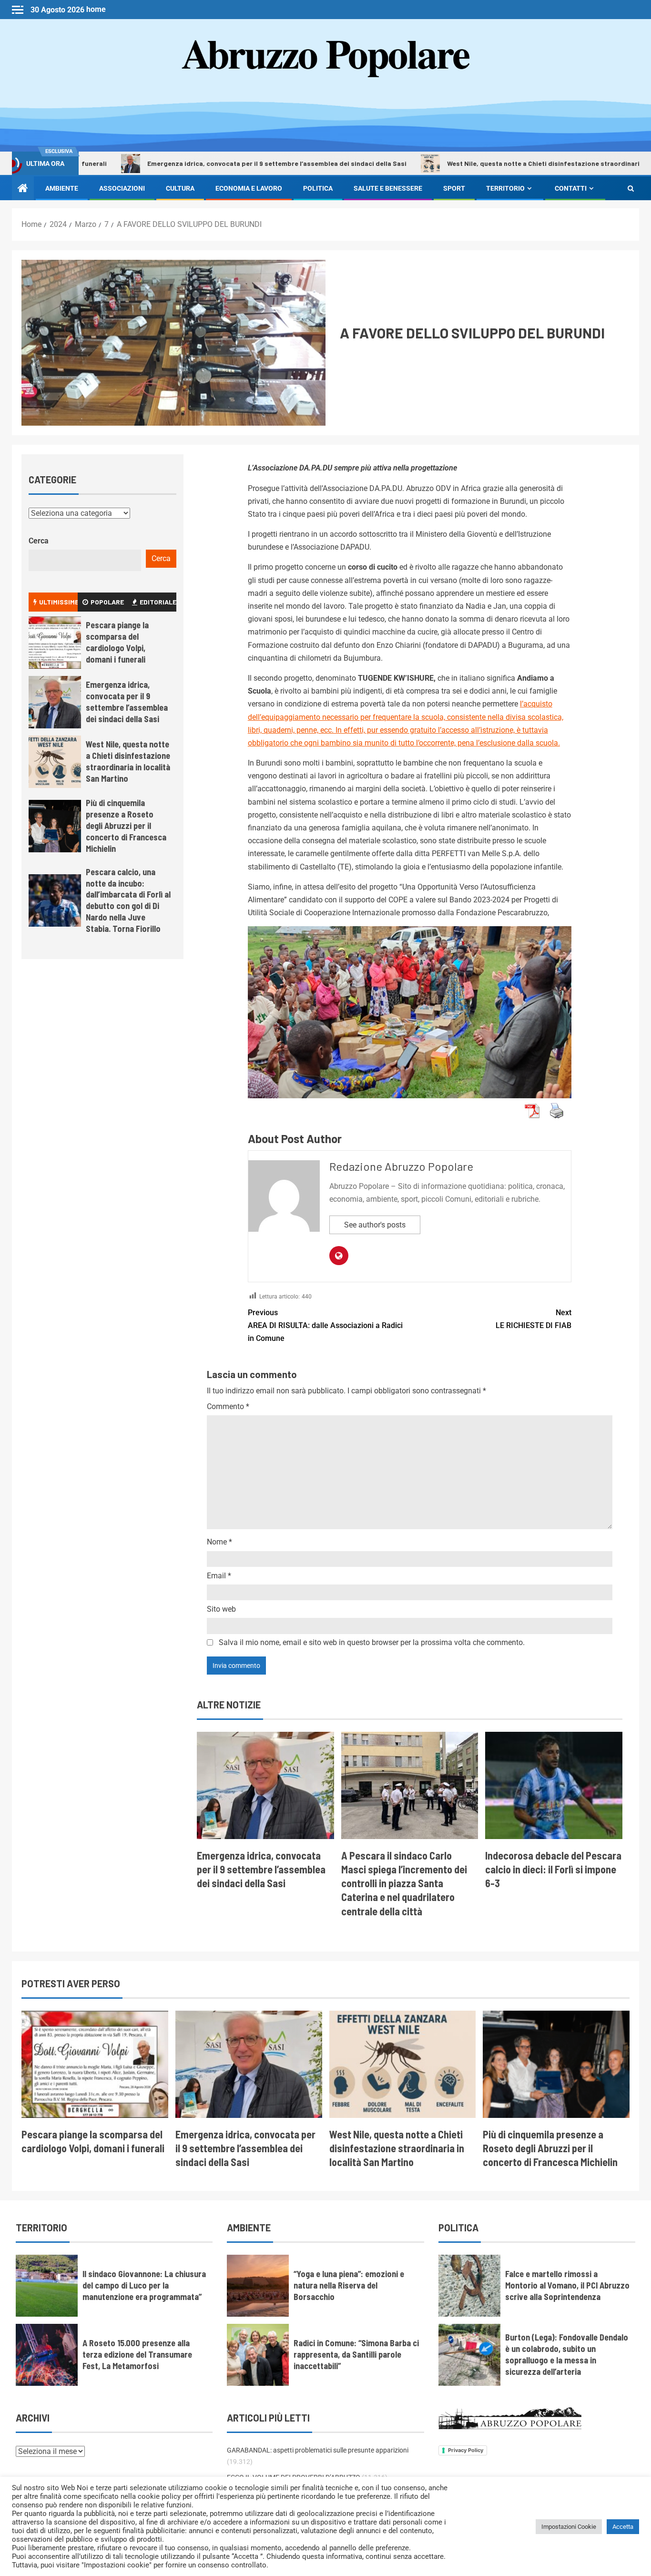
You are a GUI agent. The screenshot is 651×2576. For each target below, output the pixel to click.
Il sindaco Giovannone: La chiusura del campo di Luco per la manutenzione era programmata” (144, 2285)
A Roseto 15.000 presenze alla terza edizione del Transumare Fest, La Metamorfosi (137, 2354)
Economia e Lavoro (249, 188)
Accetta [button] (623, 2527)
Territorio (505, 188)
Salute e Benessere (388, 188)
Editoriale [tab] (158, 602)
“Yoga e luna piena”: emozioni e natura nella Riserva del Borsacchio (349, 2285)
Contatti (571, 188)
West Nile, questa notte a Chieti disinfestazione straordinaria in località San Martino (504, 163)
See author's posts (375, 1225)
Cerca (39, 541)
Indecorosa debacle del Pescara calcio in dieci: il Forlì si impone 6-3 (553, 1869)
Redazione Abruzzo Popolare (401, 1166)
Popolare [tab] (107, 602)
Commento (228, 1406)
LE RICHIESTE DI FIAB (534, 1319)
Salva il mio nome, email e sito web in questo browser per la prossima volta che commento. (372, 1642)
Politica (318, 188)
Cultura (180, 188)
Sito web (221, 1609)
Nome (219, 1542)
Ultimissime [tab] (58, 602)
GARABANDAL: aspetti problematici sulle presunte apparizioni (318, 2450)
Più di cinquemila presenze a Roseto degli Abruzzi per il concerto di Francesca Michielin (126, 826)
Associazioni (122, 188)
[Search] (631, 188)
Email (219, 1576)
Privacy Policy (466, 2450)
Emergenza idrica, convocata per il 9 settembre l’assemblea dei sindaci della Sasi (200, 163)
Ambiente (62, 188)
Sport (454, 188)
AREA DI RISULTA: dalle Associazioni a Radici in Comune (325, 1325)
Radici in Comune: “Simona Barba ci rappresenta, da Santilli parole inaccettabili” (356, 2354)
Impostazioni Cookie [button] (569, 2527)
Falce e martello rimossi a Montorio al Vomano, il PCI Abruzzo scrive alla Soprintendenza (567, 2285)
